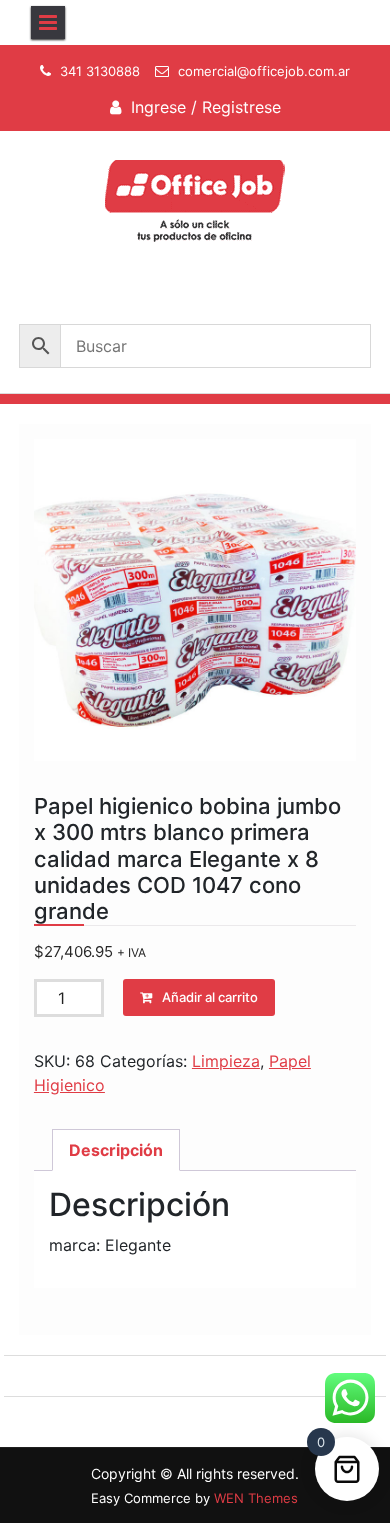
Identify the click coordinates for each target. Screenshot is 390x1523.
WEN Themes (256, 1498)
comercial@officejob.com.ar (264, 71)
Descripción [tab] (116, 1150)
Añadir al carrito (210, 997)
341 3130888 (100, 71)
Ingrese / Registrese (206, 107)
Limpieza (226, 1061)
